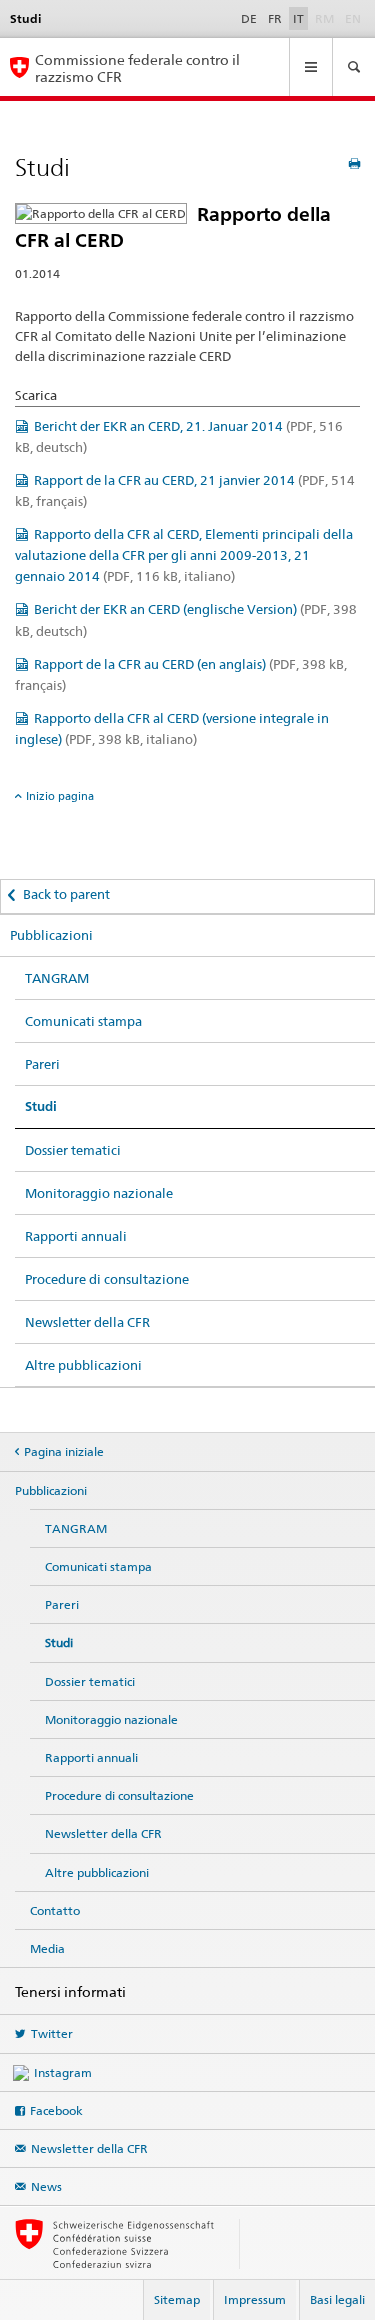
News (46, 2186)
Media (47, 1948)
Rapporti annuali (76, 1236)
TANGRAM (57, 978)
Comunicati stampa (83, 1021)
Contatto (55, 1910)
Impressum (255, 2299)
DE (249, 18)
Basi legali (337, 2299)
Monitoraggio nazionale (99, 1193)
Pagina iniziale (64, 1451)
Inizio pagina (60, 796)
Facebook (56, 2110)
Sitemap (177, 2299)
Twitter (52, 2033)
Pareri (42, 1064)
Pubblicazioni (51, 935)
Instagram (63, 2072)
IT (298, 18)
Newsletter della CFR (87, 1322)
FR (275, 18)
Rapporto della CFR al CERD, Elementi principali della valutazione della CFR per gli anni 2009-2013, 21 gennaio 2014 (184, 555)
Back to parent (66, 894)
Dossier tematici (73, 1150)
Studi (41, 1106)
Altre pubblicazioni (83, 1365)
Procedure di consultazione (107, 1279)
